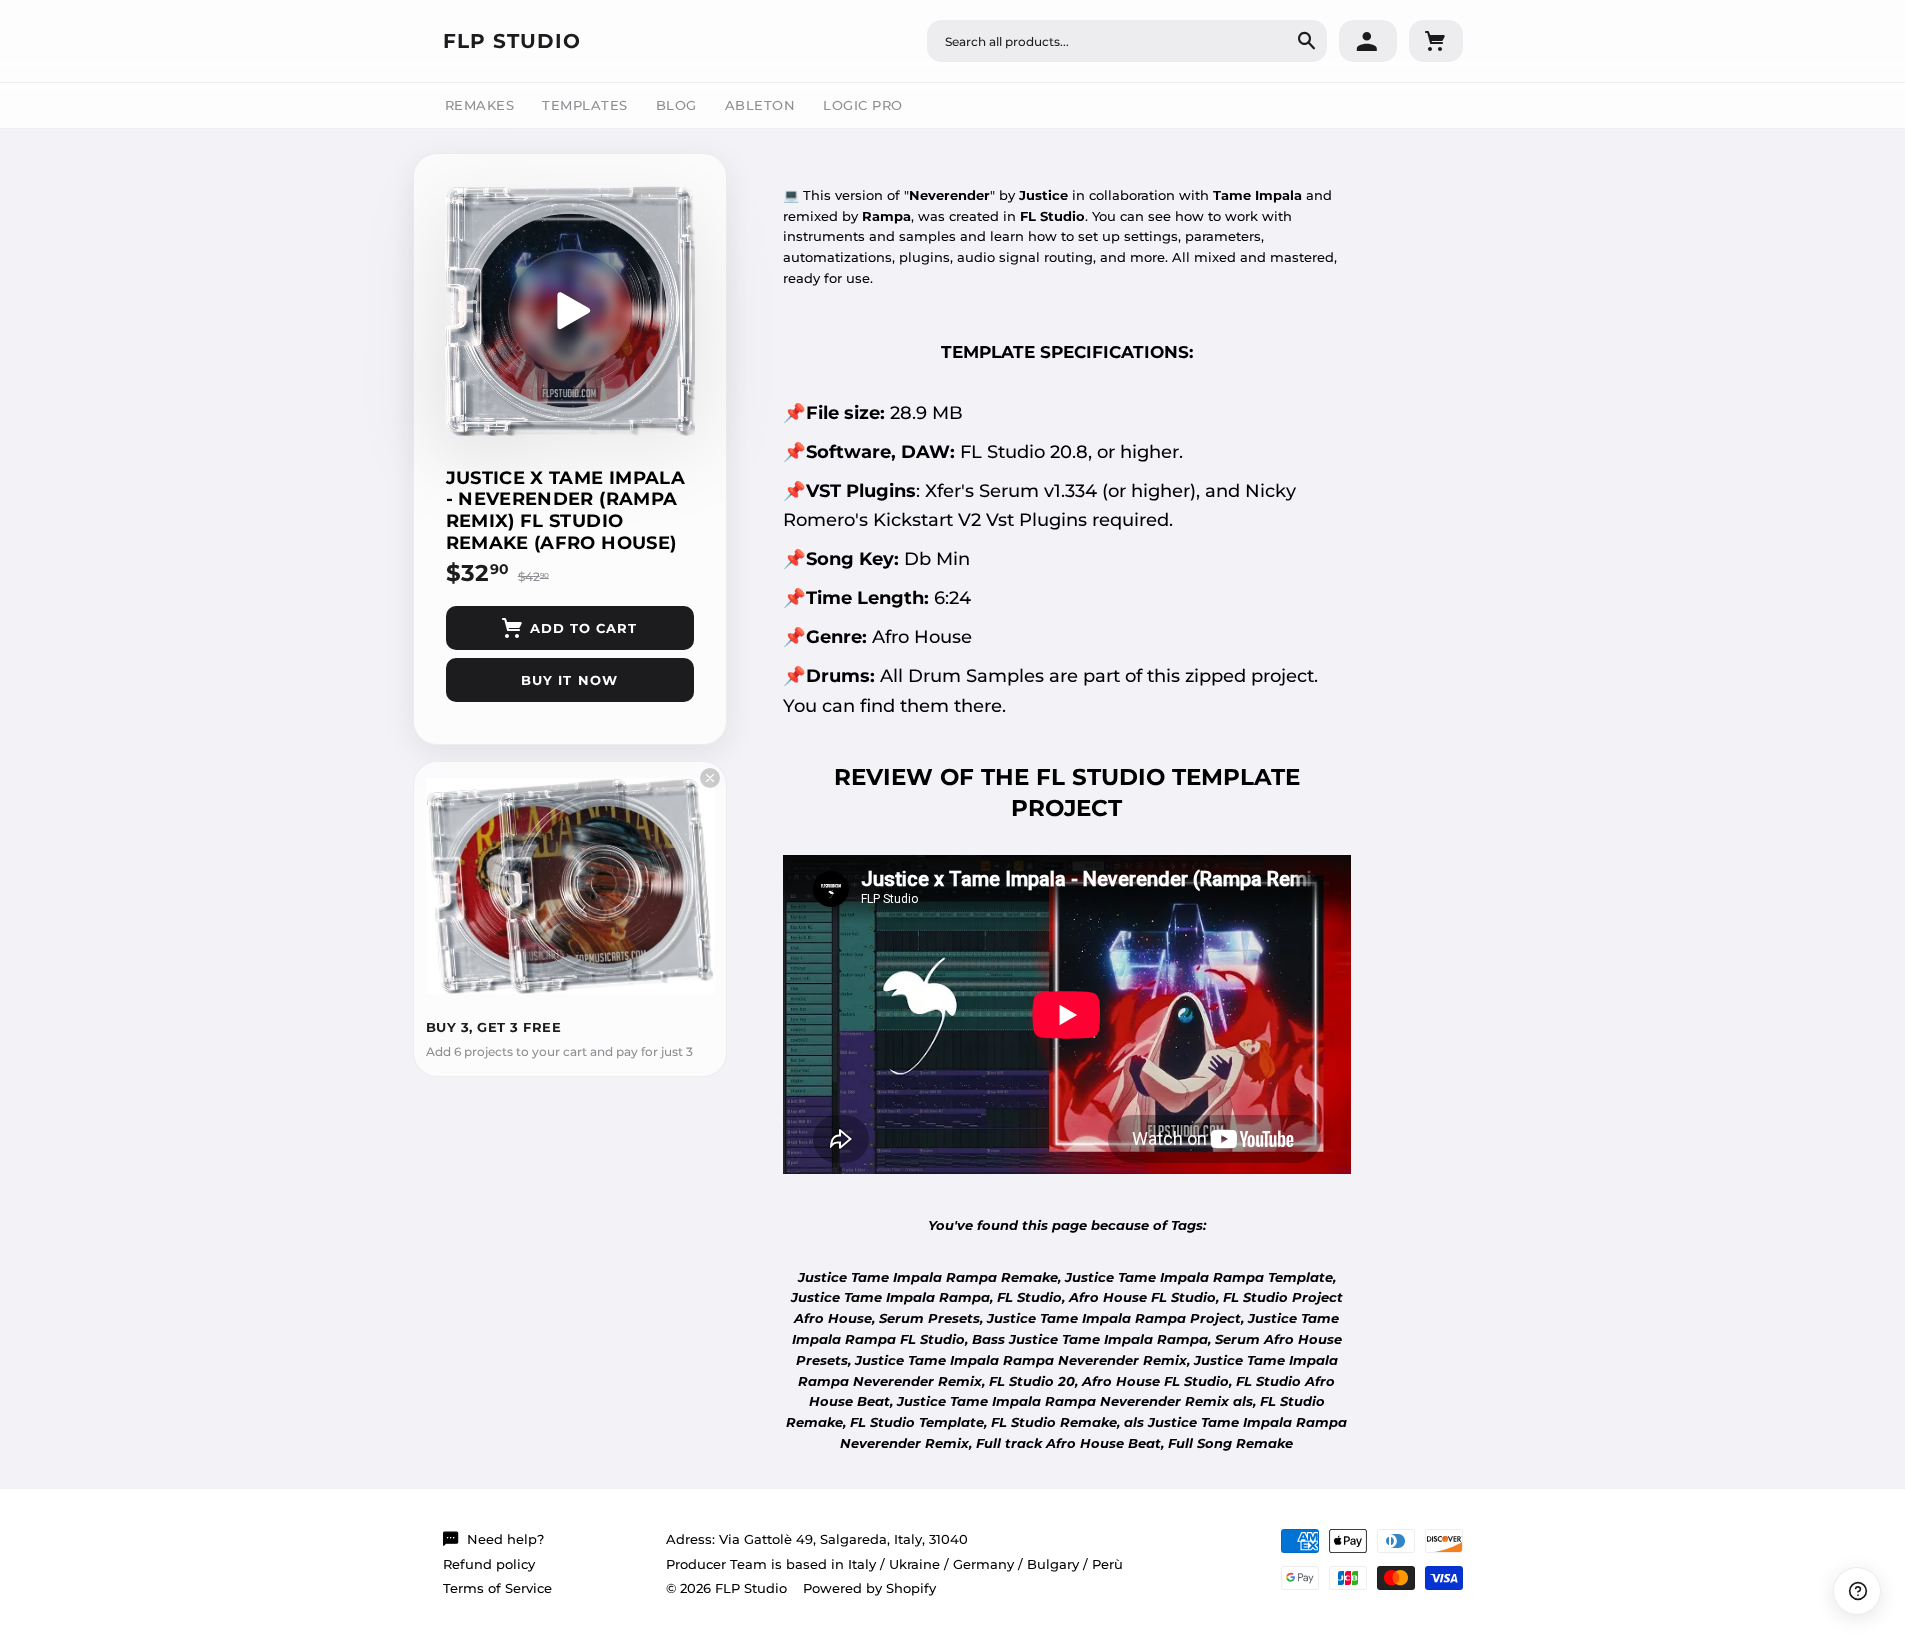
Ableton (760, 105)
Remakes (480, 105)
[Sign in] (1368, 41)
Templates (585, 105)
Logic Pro (863, 105)
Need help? (505, 1539)
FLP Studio (512, 41)
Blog (676, 105)
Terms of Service (497, 1588)
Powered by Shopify (869, 1588)
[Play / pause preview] (570, 311)
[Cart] (1436, 41)
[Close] (710, 778)
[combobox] (1127, 41)
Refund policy (489, 1564)
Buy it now (569, 680)
